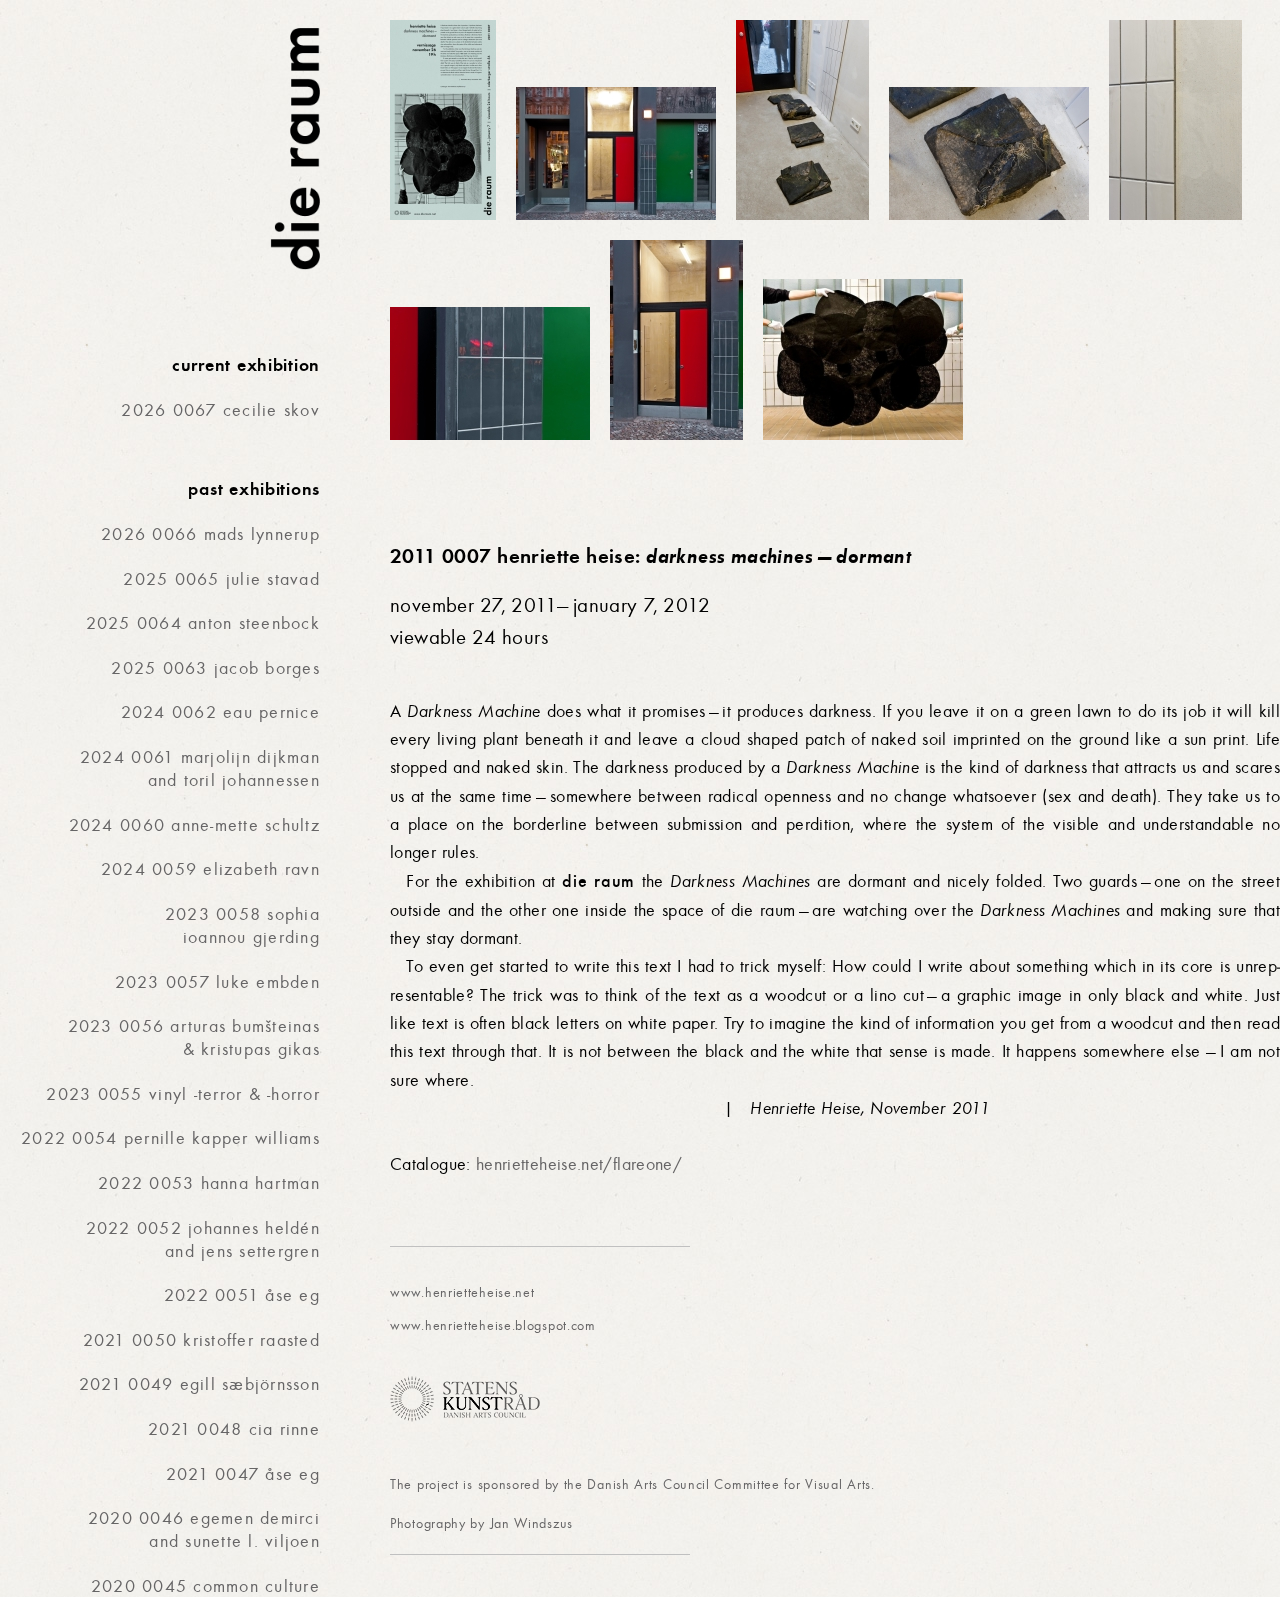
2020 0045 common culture (205, 1586)
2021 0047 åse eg (243, 1474)
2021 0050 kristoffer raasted (201, 1340)
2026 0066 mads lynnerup (210, 534)
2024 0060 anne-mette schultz (194, 825)
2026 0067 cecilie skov (220, 410)
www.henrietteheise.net (462, 1292)
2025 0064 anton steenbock (203, 623)
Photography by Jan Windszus (481, 1523)
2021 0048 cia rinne (234, 1429)
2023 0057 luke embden (217, 982)
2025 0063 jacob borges (215, 668)
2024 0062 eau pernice (220, 712)
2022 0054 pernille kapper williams (170, 1138)
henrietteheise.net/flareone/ (579, 1164)
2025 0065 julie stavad (221, 579)
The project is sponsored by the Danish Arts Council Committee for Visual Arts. (632, 1484)
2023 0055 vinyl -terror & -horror (183, 1094)
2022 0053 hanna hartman (209, 1183)
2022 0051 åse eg (242, 1295)
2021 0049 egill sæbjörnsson (199, 1384)
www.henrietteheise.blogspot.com (493, 1325)
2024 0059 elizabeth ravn (210, 869)
